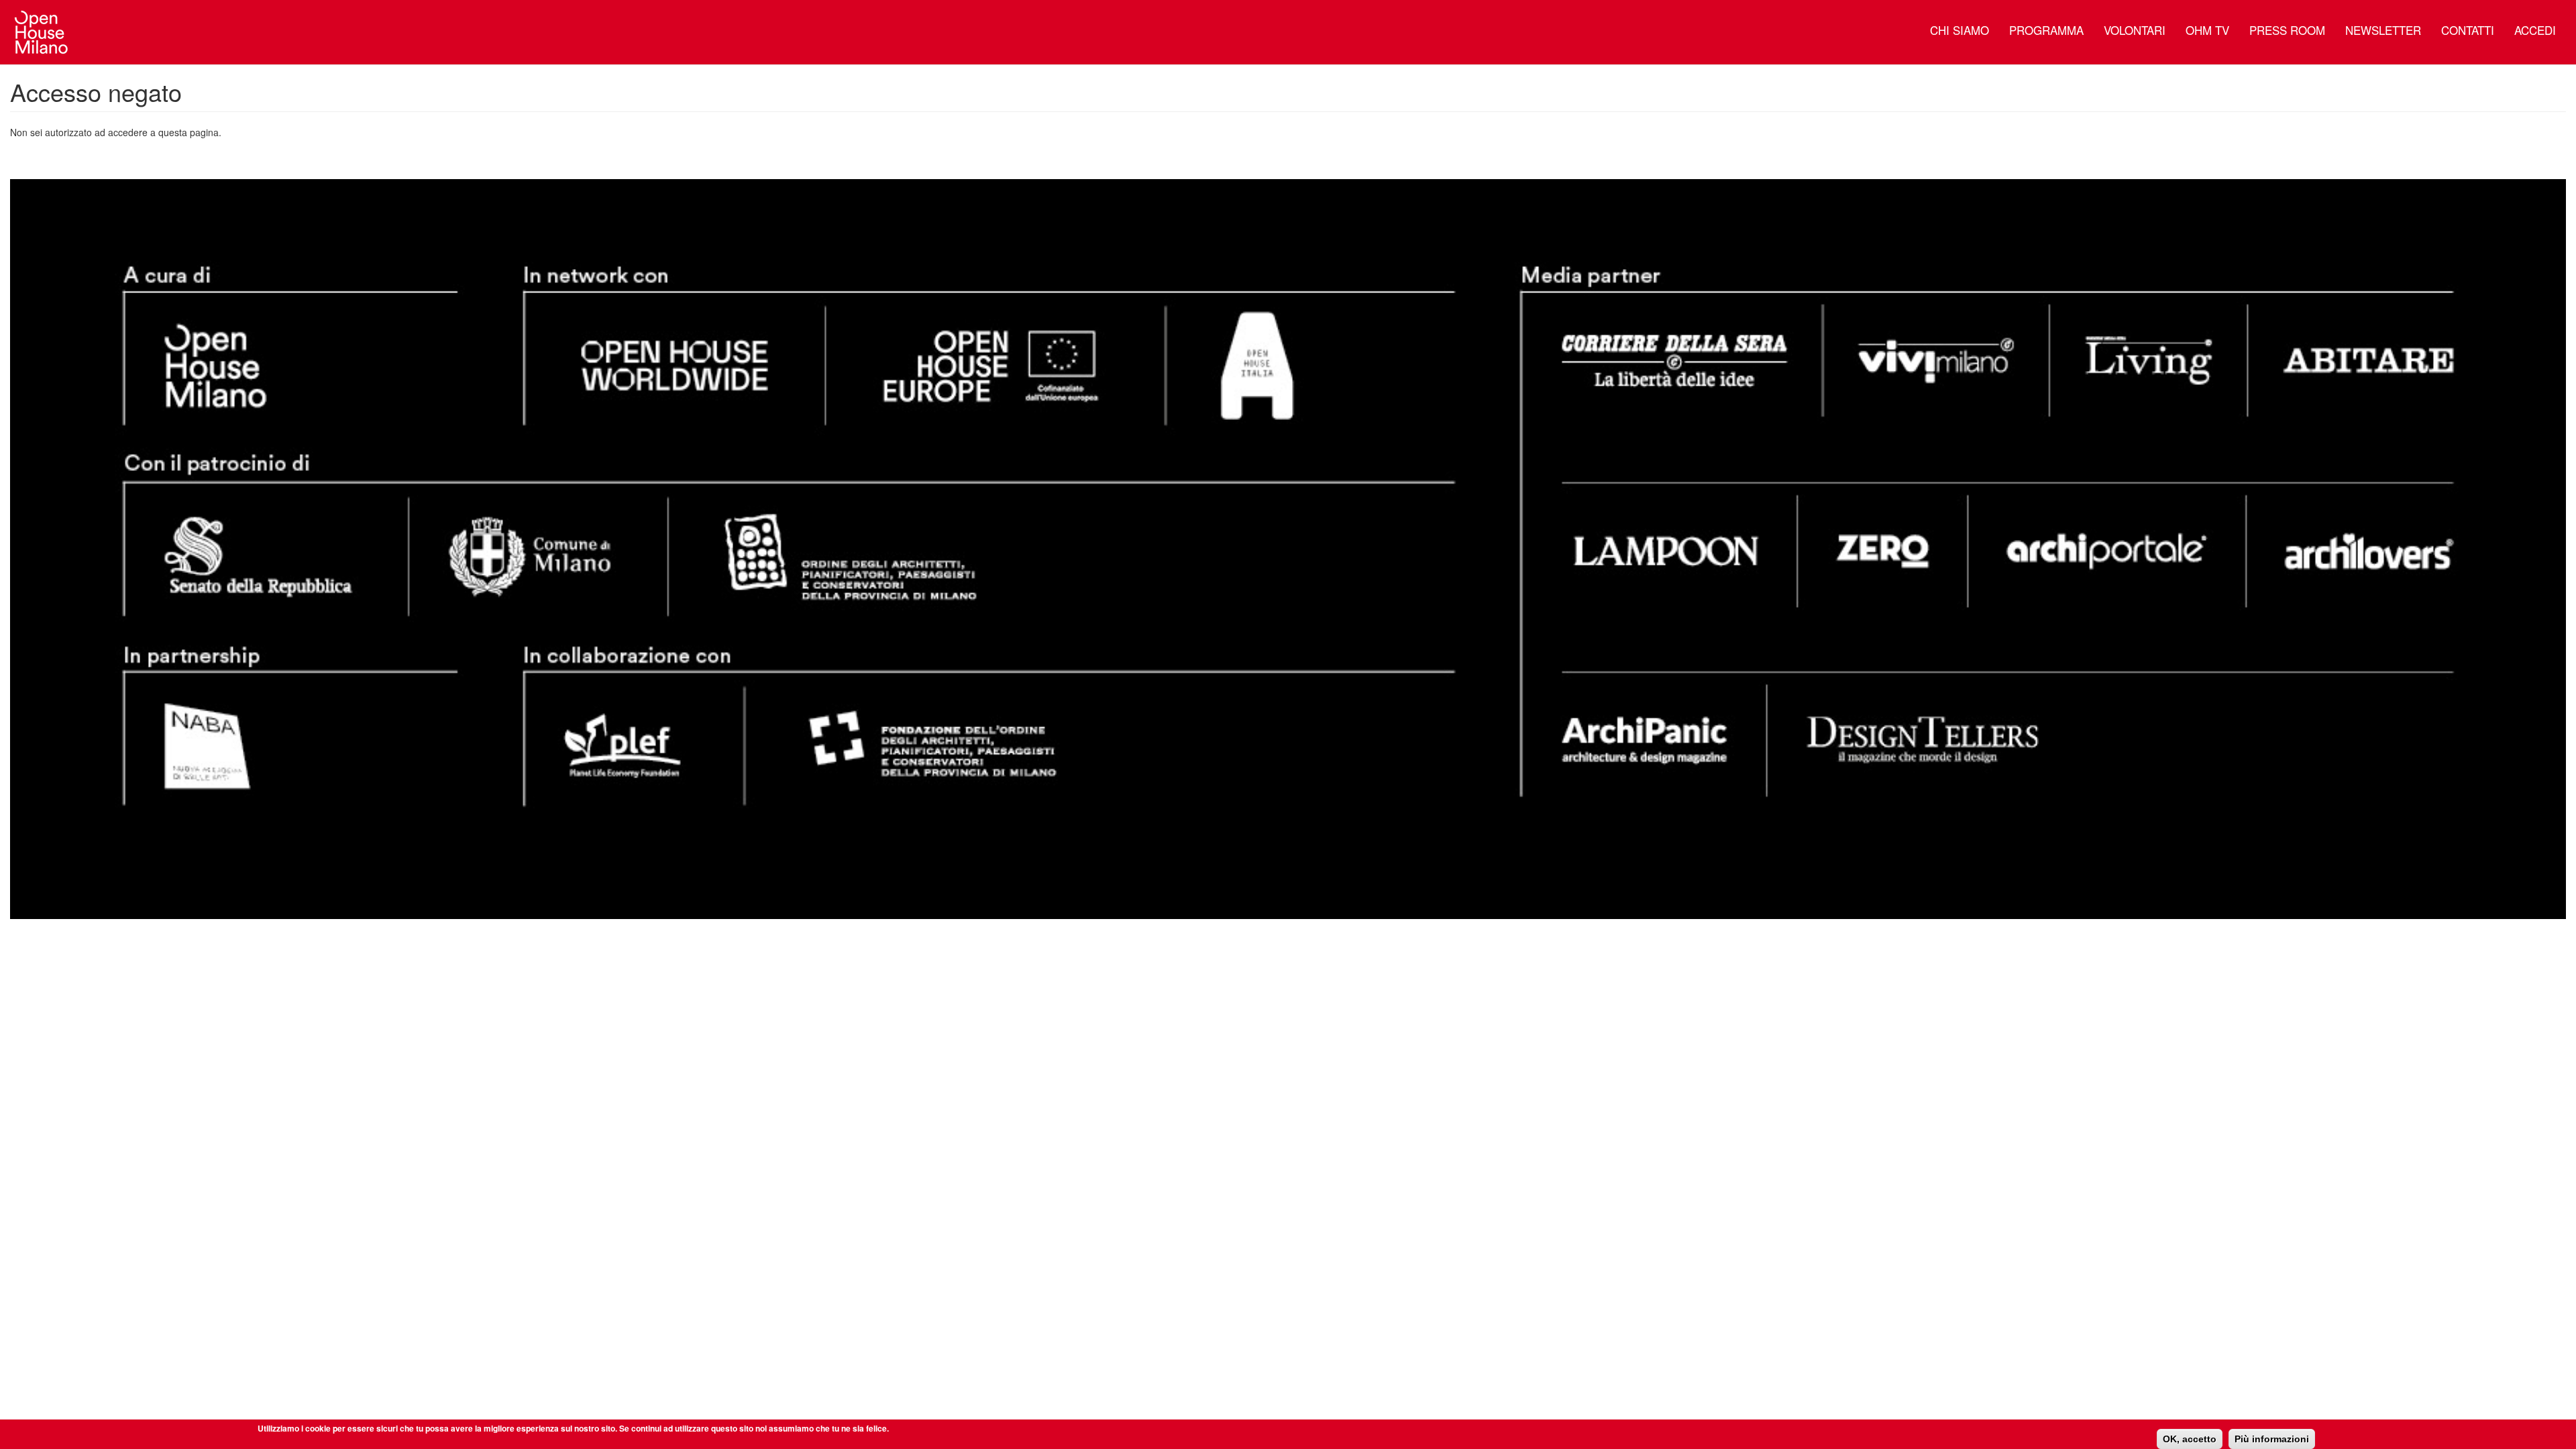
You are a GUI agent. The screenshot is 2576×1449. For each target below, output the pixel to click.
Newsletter (2383, 30)
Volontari (2135, 30)
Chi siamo (1960, 30)
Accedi (2535, 30)
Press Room (2287, 30)
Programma (2046, 30)
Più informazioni (2272, 1439)
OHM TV (2207, 30)
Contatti (2468, 30)
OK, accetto (2190, 1439)
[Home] (47, 32)
